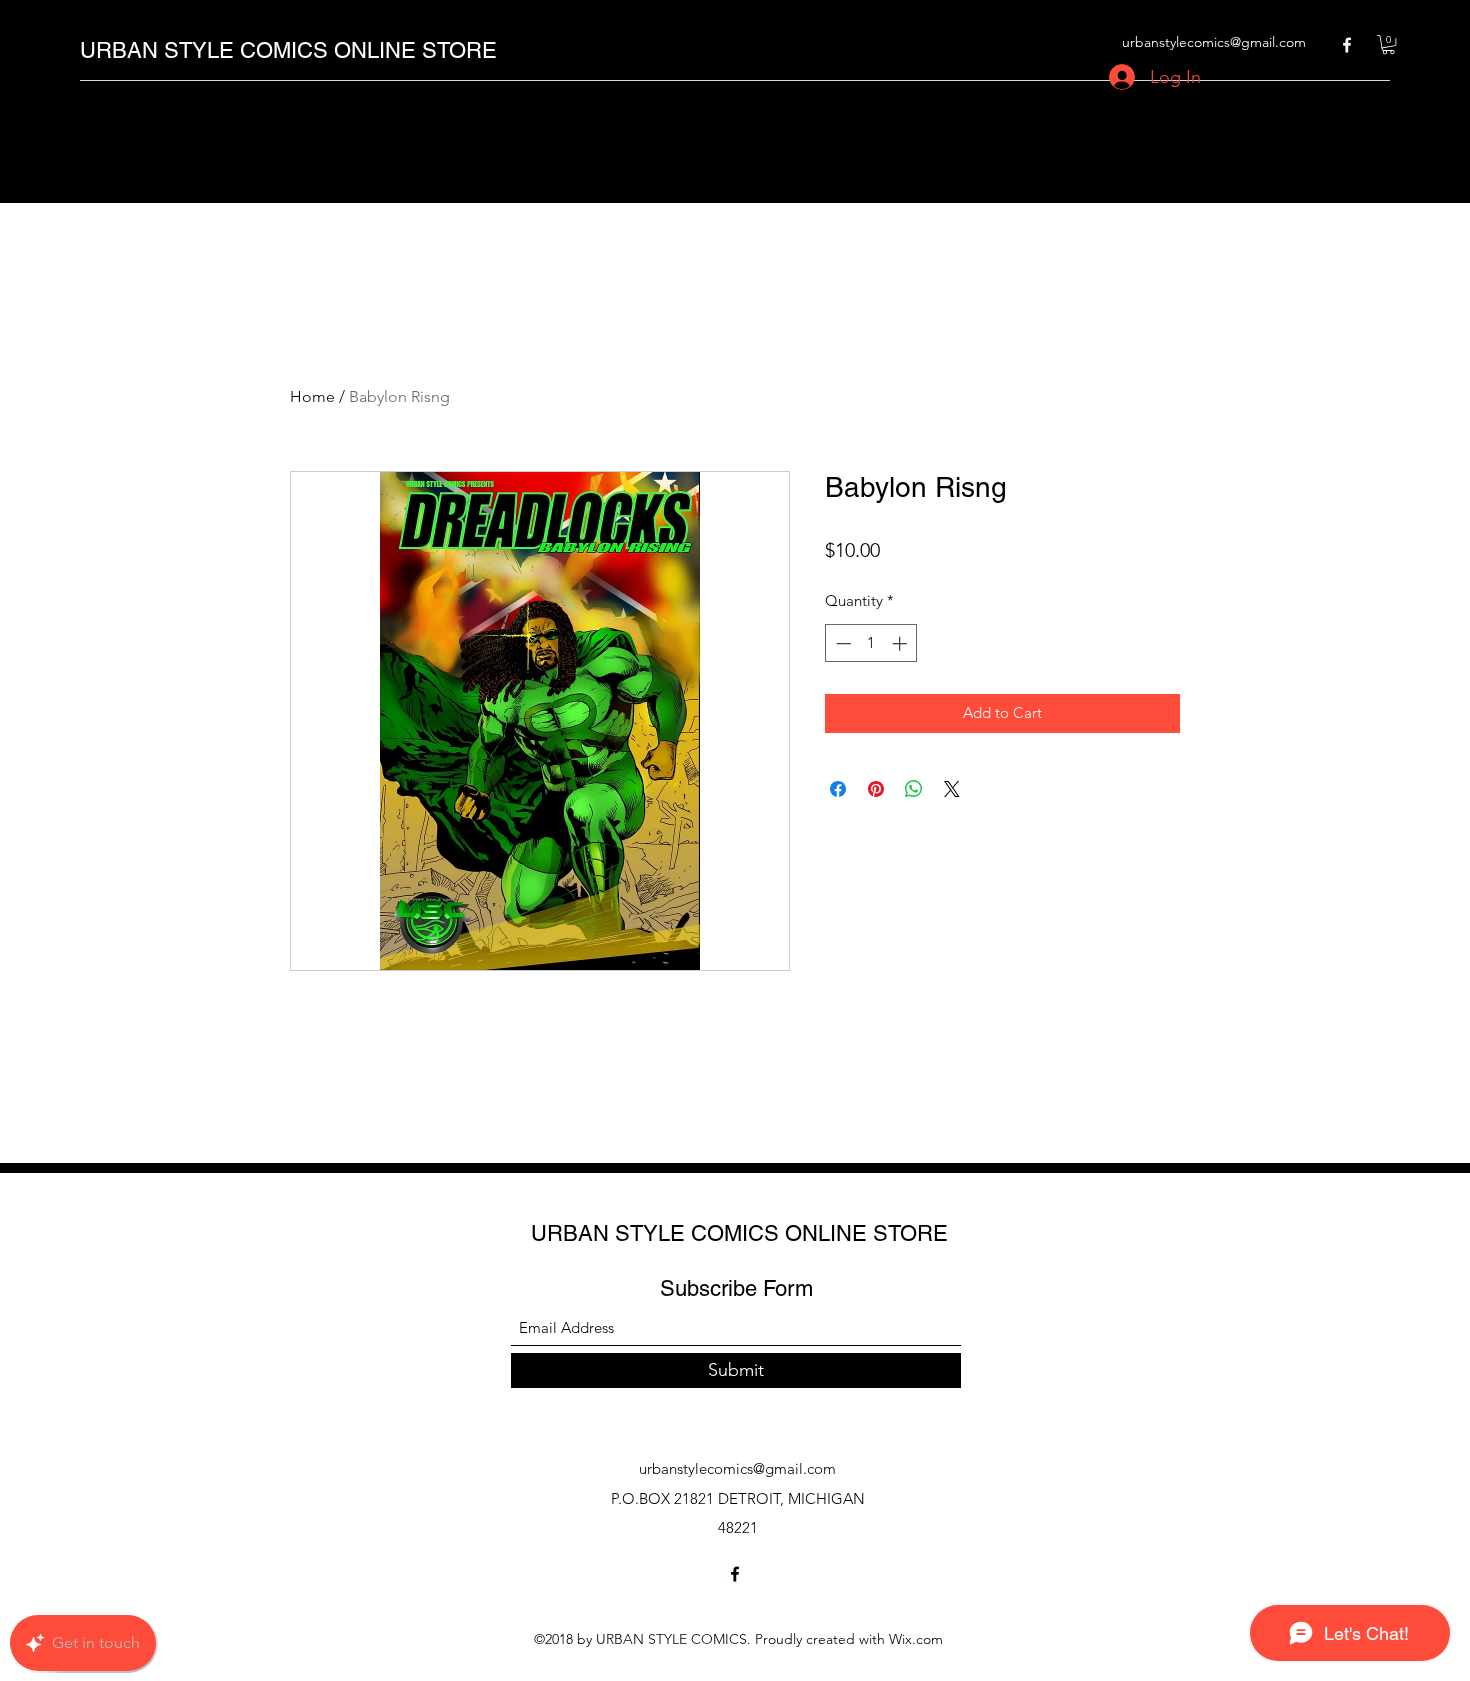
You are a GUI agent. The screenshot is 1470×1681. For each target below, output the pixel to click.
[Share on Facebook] (838, 789)
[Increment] (901, 643)
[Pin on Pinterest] (876, 789)
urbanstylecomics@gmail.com (1214, 42)
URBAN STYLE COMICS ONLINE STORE (288, 50)
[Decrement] (841, 643)
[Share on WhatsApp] (914, 789)
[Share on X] (952, 789)
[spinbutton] (871, 643)
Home (312, 396)
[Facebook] (1347, 45)
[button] (1388, 44)
